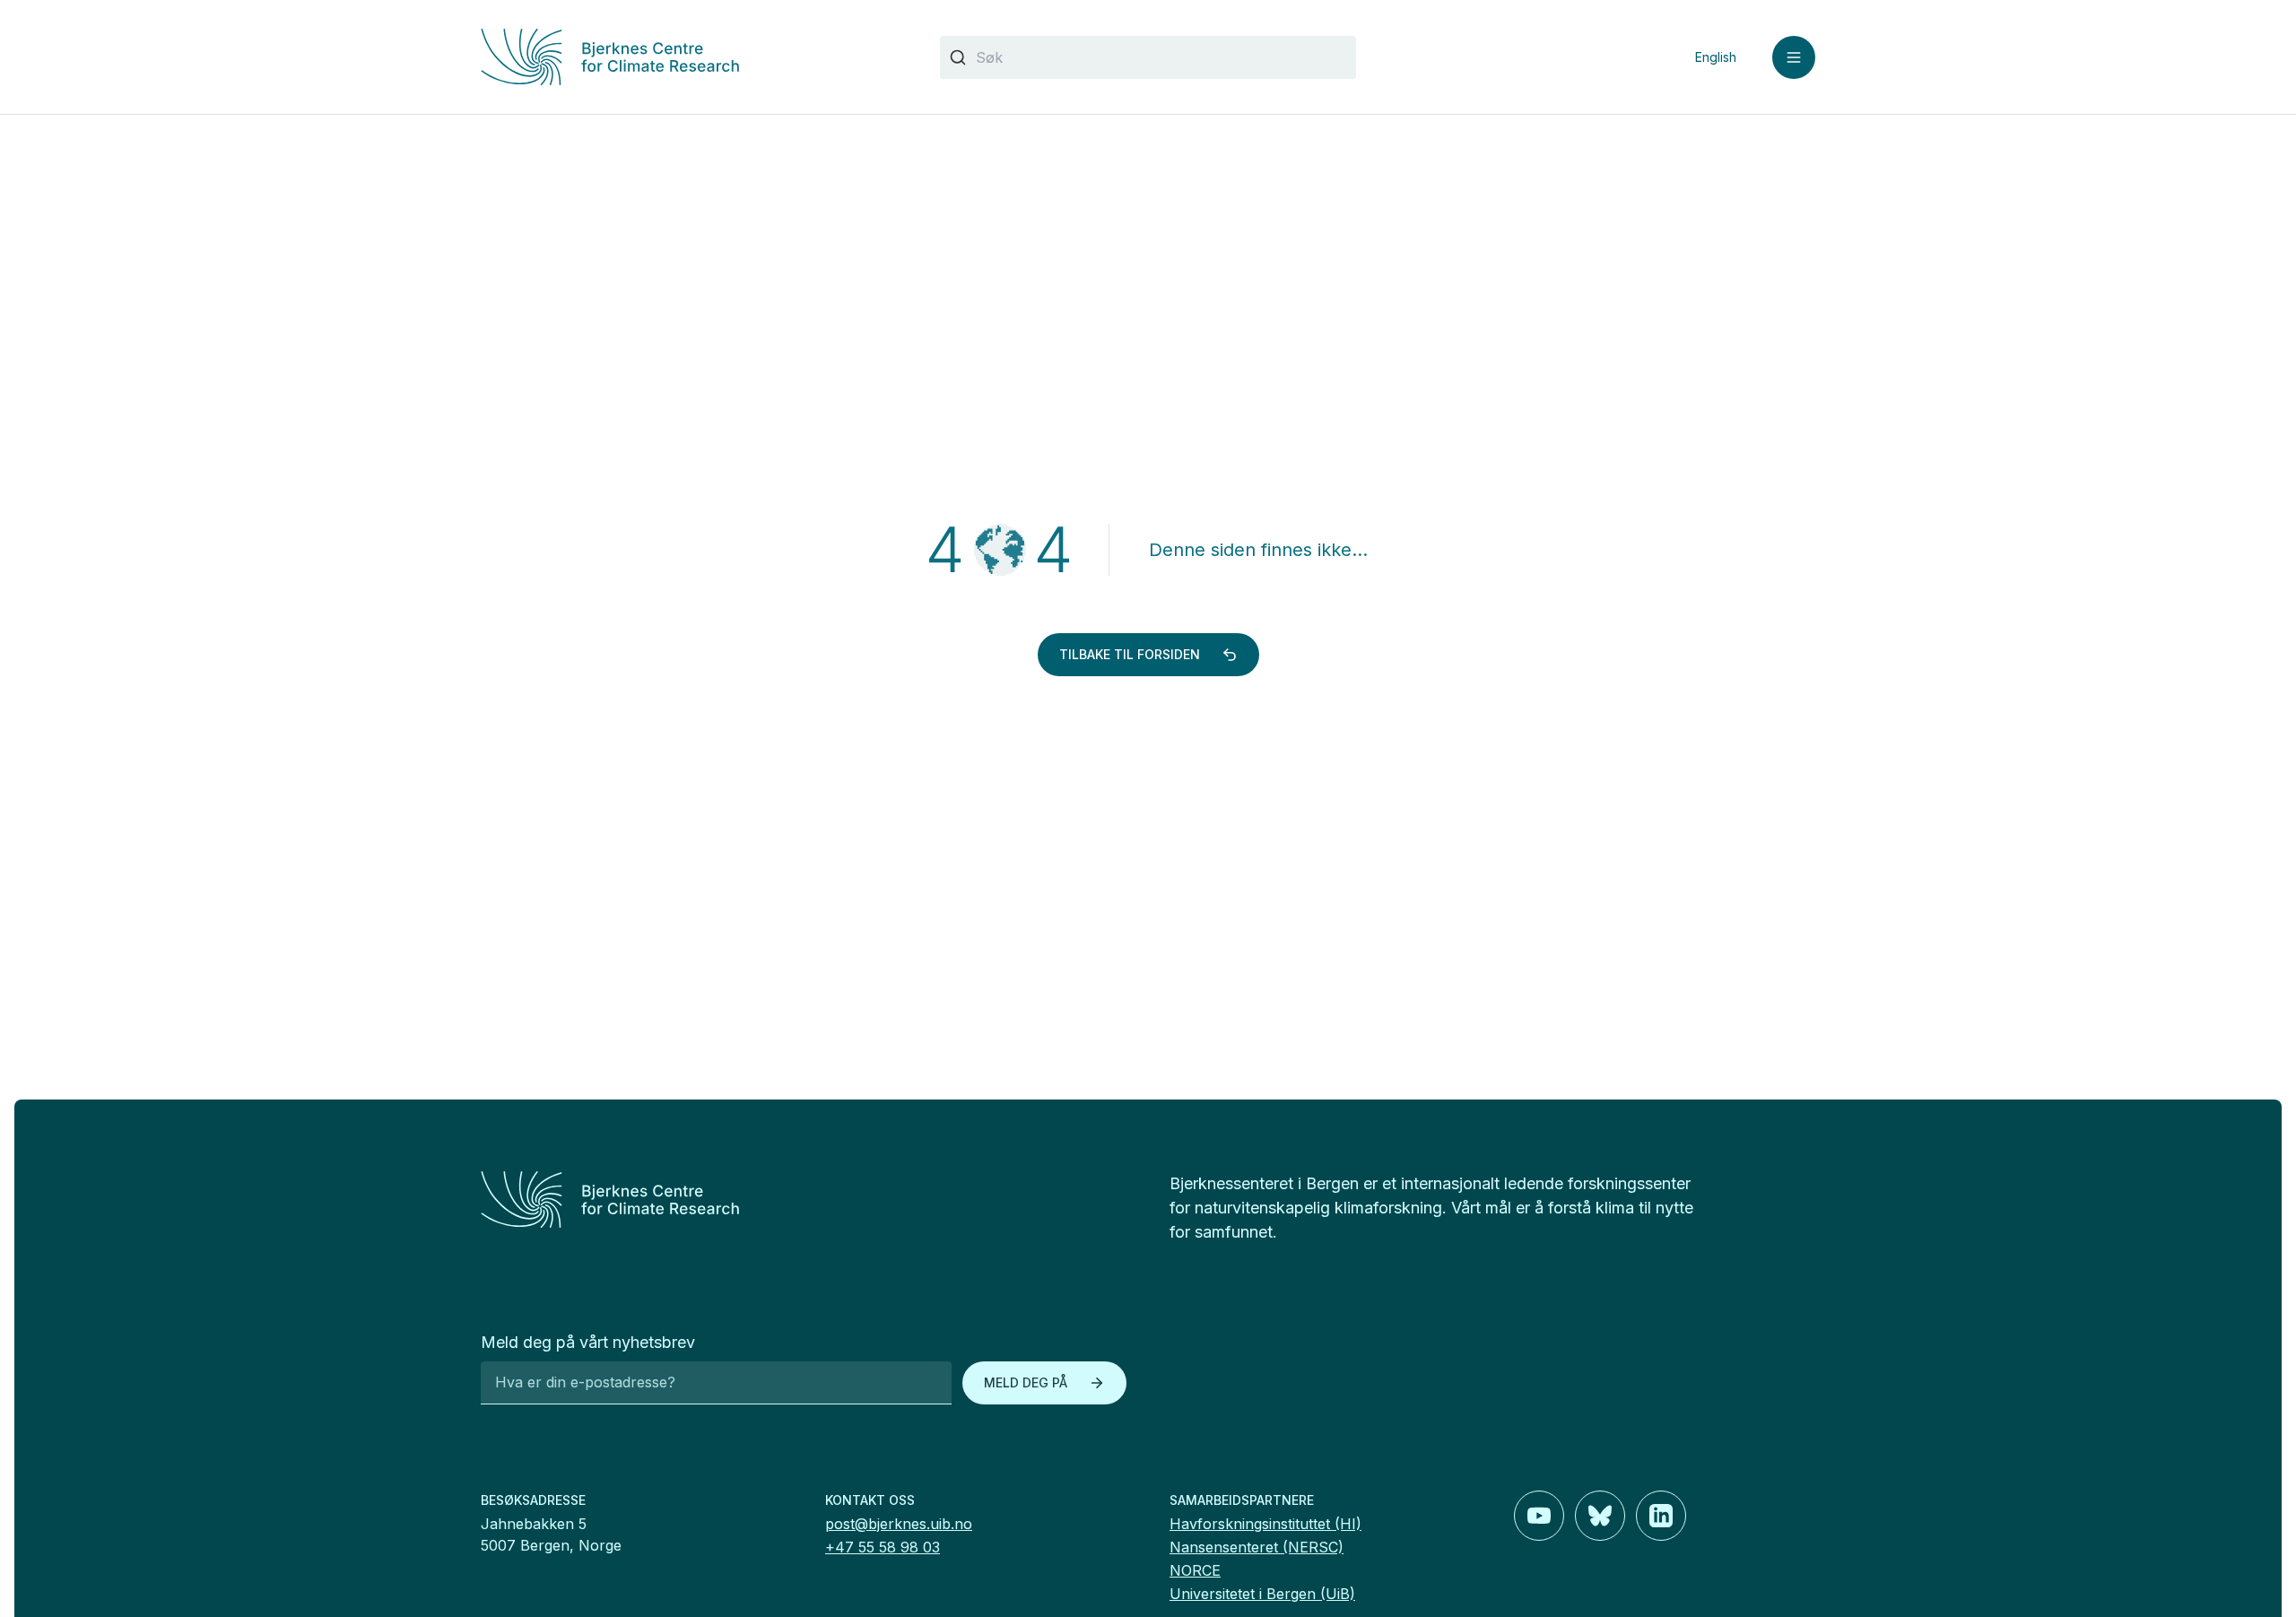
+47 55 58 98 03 (883, 1547)
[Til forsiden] (689, 57)
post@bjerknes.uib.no (899, 1524)
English (1716, 57)
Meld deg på (1026, 1382)
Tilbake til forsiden (1130, 654)
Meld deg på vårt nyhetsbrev (588, 1342)
